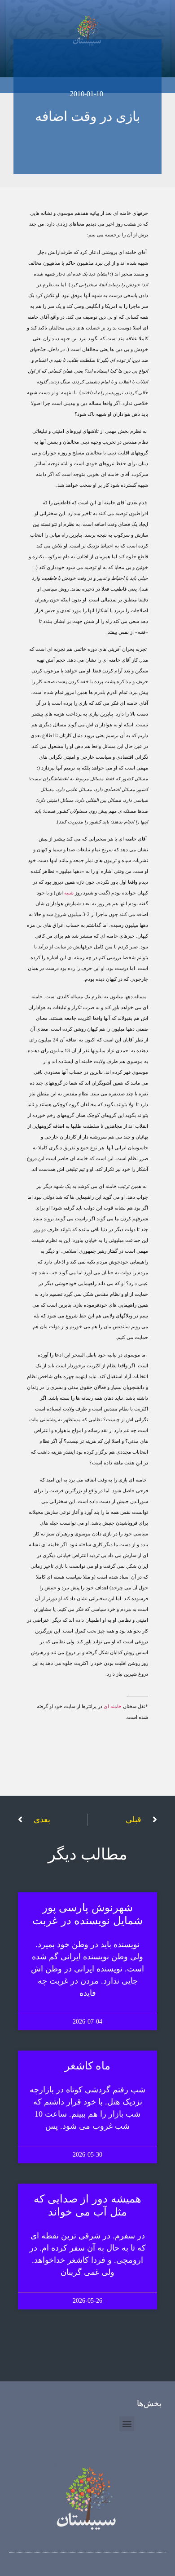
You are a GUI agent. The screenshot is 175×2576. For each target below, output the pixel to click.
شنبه (69, 893)
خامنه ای (113, 1706)
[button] (127, 2424)
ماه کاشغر (88, 2066)
